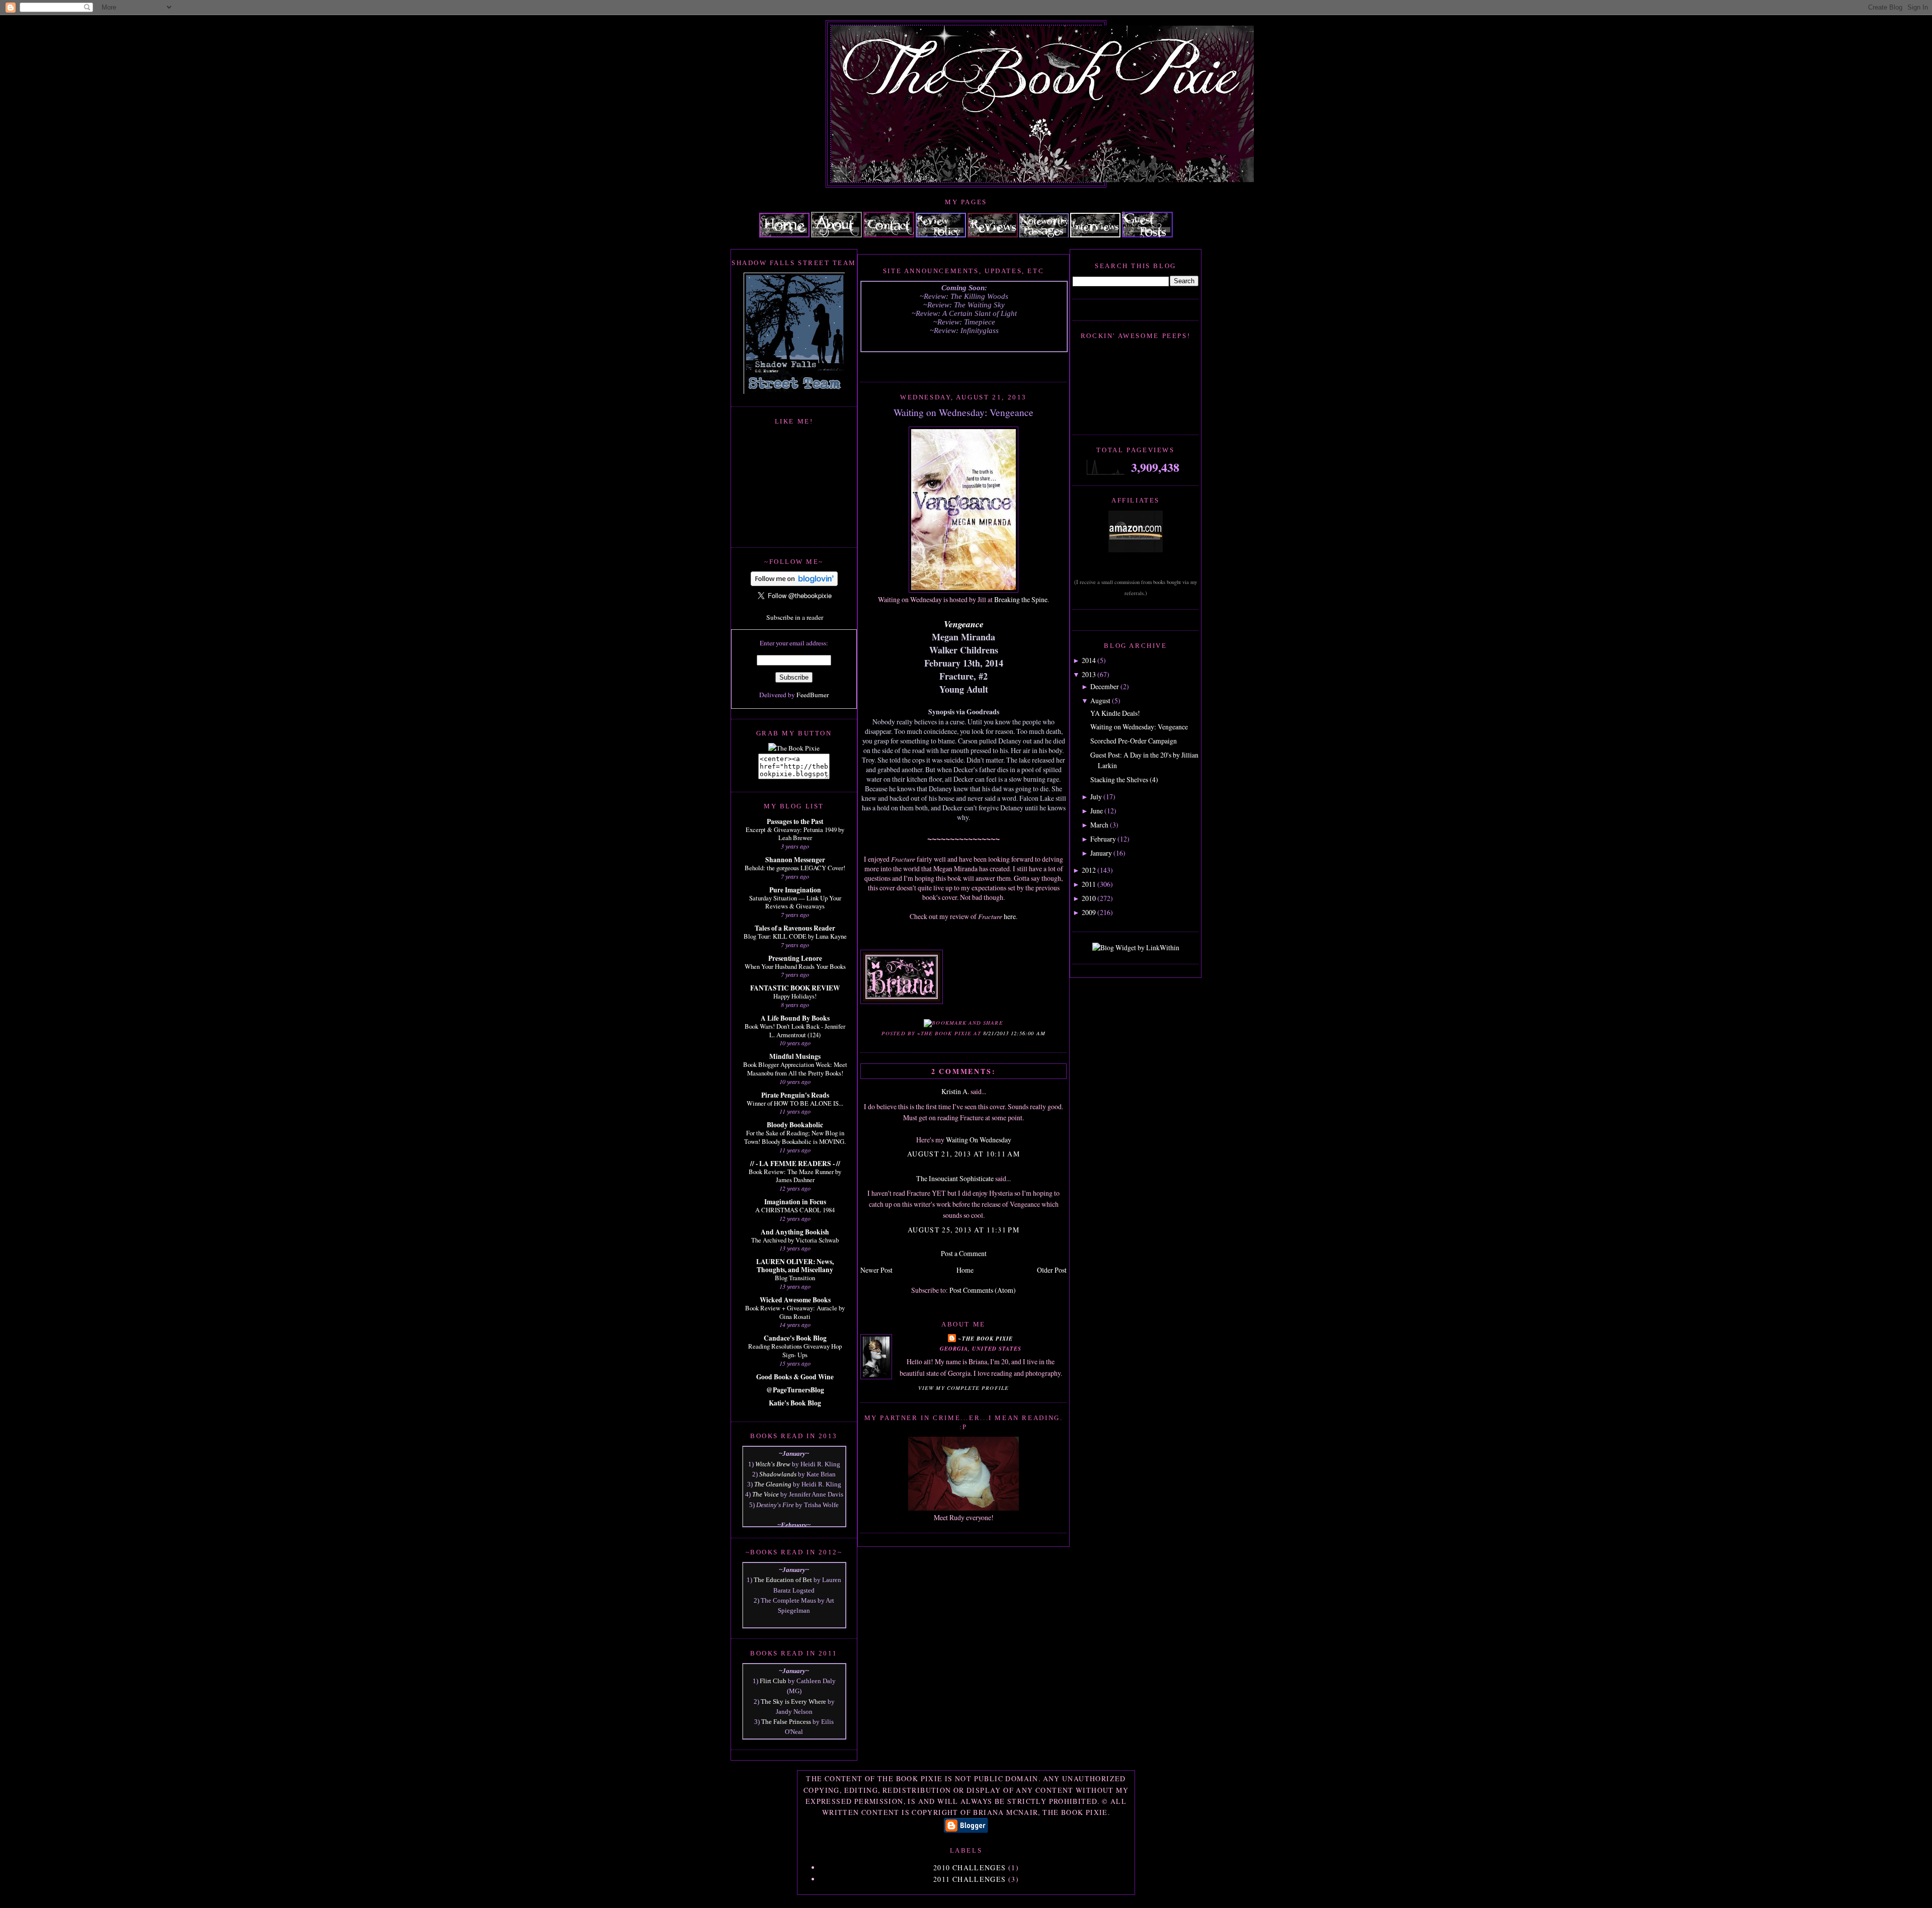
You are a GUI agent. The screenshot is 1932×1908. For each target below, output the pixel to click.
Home (965, 1270)
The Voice (766, 1494)
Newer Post (876, 1270)
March (1099, 825)
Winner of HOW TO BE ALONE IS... (795, 1103)
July (1096, 797)
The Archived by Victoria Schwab (795, 1240)
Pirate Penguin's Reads (795, 1095)
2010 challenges (970, 1868)
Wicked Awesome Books (795, 1300)
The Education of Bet (783, 1580)
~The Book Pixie (985, 1338)
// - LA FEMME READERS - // (795, 1164)
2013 (1089, 674)
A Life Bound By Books (795, 1018)
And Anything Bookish (795, 1232)
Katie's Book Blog (795, 1403)
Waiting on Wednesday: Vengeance (963, 412)
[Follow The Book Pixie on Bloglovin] (794, 584)
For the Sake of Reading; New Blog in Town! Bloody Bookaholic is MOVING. (795, 1137)
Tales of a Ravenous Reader (795, 928)
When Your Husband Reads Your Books (795, 966)
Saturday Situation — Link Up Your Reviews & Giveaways (795, 902)
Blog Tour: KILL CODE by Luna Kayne (795, 936)
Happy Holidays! (795, 996)
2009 (1089, 912)
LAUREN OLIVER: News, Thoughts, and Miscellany (795, 1266)
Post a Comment (964, 1253)
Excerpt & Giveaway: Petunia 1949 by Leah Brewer (795, 834)
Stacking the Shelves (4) (1124, 779)
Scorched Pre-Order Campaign (1134, 741)
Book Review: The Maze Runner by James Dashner (795, 1176)
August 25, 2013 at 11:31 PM (964, 1230)
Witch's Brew (773, 1464)
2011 (1089, 884)
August (1100, 700)
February (1103, 839)
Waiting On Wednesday (979, 1140)
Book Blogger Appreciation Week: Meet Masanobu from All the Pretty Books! (795, 1069)
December (1105, 686)
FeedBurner (813, 695)
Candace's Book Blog (795, 1338)
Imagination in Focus (795, 1202)
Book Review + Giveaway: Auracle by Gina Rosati (795, 1312)
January (1101, 853)
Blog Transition (795, 1278)
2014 (1089, 660)
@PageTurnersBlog (795, 1390)
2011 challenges (970, 1879)
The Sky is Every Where (793, 1702)
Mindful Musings (795, 1056)
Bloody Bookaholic (795, 1125)
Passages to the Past (795, 821)
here (1010, 916)
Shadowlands (778, 1474)
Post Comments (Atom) (983, 1290)
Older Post (1052, 1270)
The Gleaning (773, 1484)
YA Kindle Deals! (1115, 713)
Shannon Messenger (795, 860)
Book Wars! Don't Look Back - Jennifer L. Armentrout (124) (795, 1030)
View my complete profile (963, 1388)
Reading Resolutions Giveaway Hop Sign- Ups (795, 1350)
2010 (1089, 898)
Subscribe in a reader (795, 617)
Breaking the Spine (1021, 599)
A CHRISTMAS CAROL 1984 (795, 1210)
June (1097, 811)
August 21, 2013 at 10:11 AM (964, 1154)
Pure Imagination (795, 890)
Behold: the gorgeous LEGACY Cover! (795, 868)
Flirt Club (773, 1681)
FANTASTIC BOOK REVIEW (795, 988)
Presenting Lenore (795, 958)
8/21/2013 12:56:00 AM (1014, 1033)
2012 (1089, 870)
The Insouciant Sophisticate (955, 1178)
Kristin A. (955, 1091)
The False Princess (786, 1722)
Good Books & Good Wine (795, 1377)
